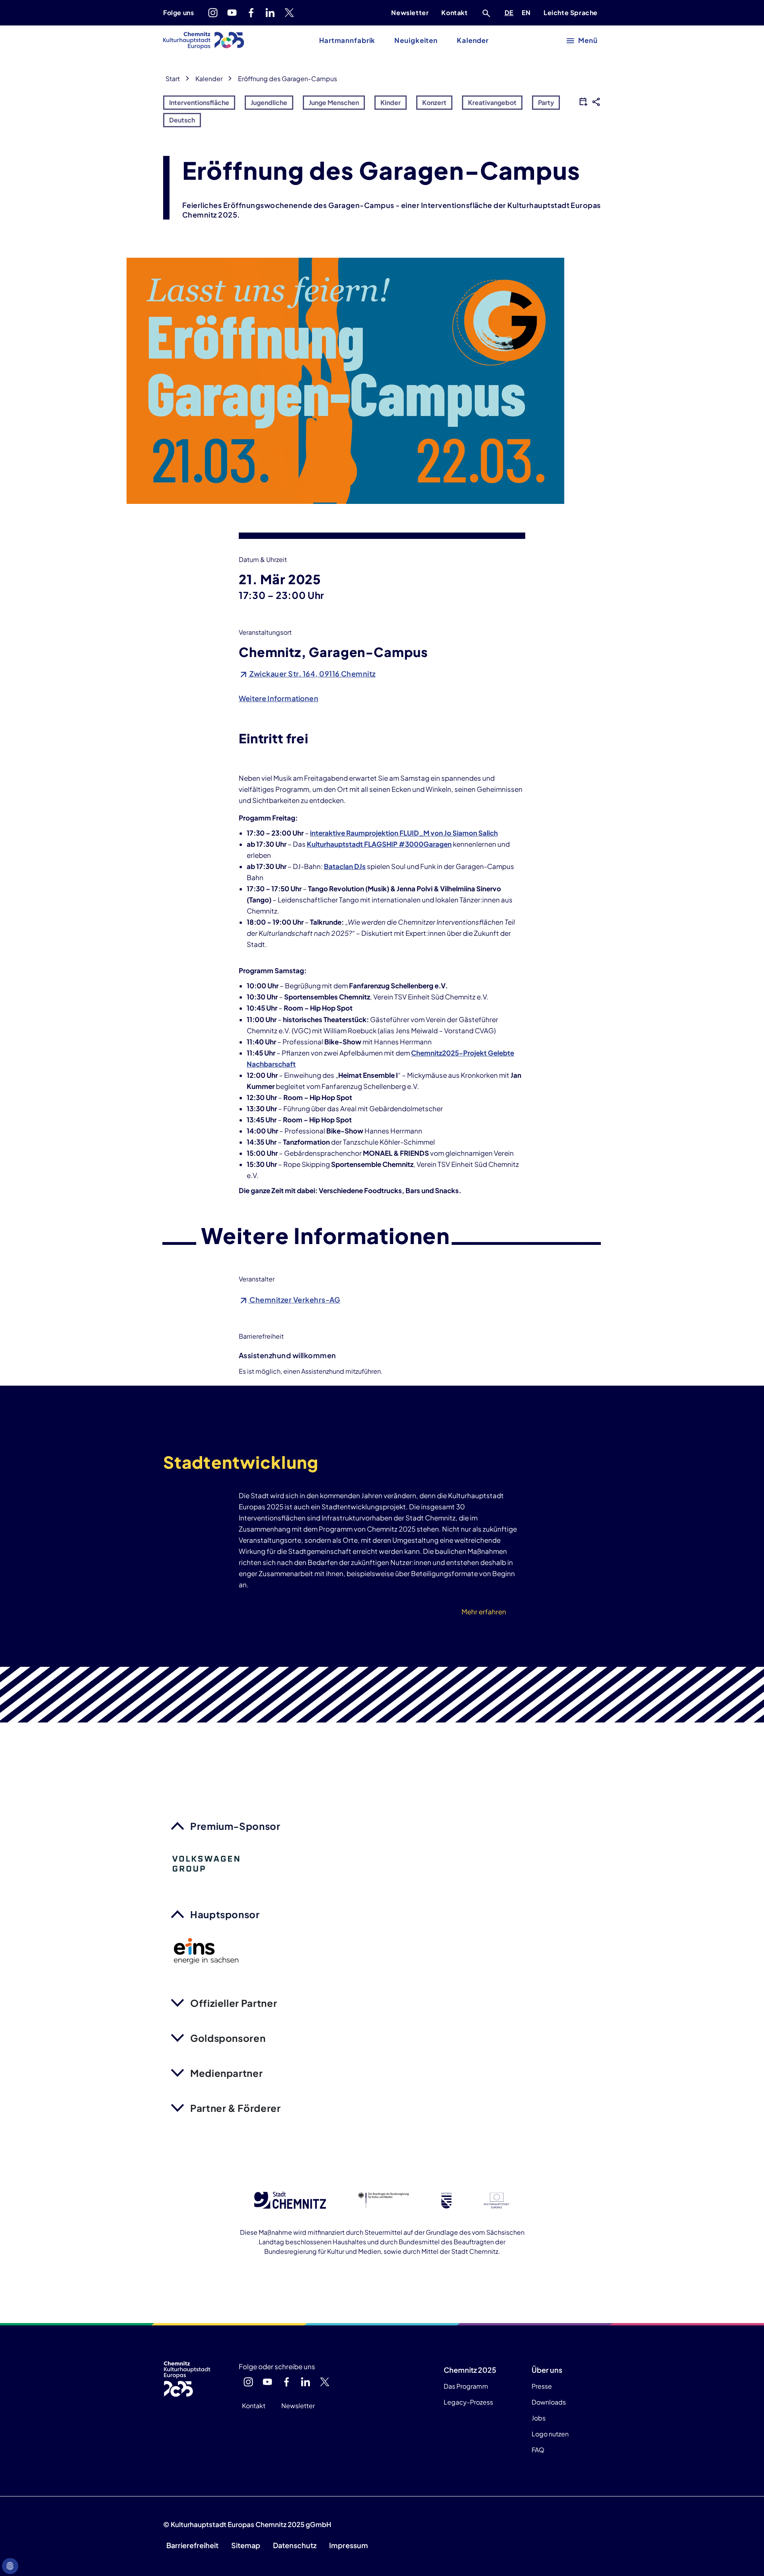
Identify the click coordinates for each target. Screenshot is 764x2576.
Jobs (539, 2418)
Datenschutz (295, 2545)
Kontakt (454, 13)
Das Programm (466, 2386)
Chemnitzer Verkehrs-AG (294, 1300)
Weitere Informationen (279, 698)
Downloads (549, 2402)
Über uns (547, 2370)
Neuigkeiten (416, 40)
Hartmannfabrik (347, 40)
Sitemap (246, 2545)
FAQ (538, 2450)
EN (528, 12)
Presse (542, 2386)
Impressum (349, 2545)
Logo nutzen (550, 2434)
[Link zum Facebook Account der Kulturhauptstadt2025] (251, 13)
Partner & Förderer (236, 2108)
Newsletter (410, 13)
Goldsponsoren (228, 2038)
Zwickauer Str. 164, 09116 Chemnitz (312, 674)
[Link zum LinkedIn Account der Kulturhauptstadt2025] (270, 13)
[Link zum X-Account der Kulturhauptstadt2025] (289, 13)
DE (511, 12)
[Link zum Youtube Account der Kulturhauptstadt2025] (232, 13)
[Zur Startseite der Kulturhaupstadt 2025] (204, 41)
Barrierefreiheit (192, 2545)
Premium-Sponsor (235, 1826)
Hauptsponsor (225, 1914)
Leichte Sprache (571, 13)
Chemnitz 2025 (470, 2370)
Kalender (473, 40)
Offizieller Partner (234, 2003)
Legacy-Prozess (468, 2402)
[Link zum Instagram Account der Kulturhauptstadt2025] (213, 13)
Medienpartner (226, 2073)
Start (173, 79)
